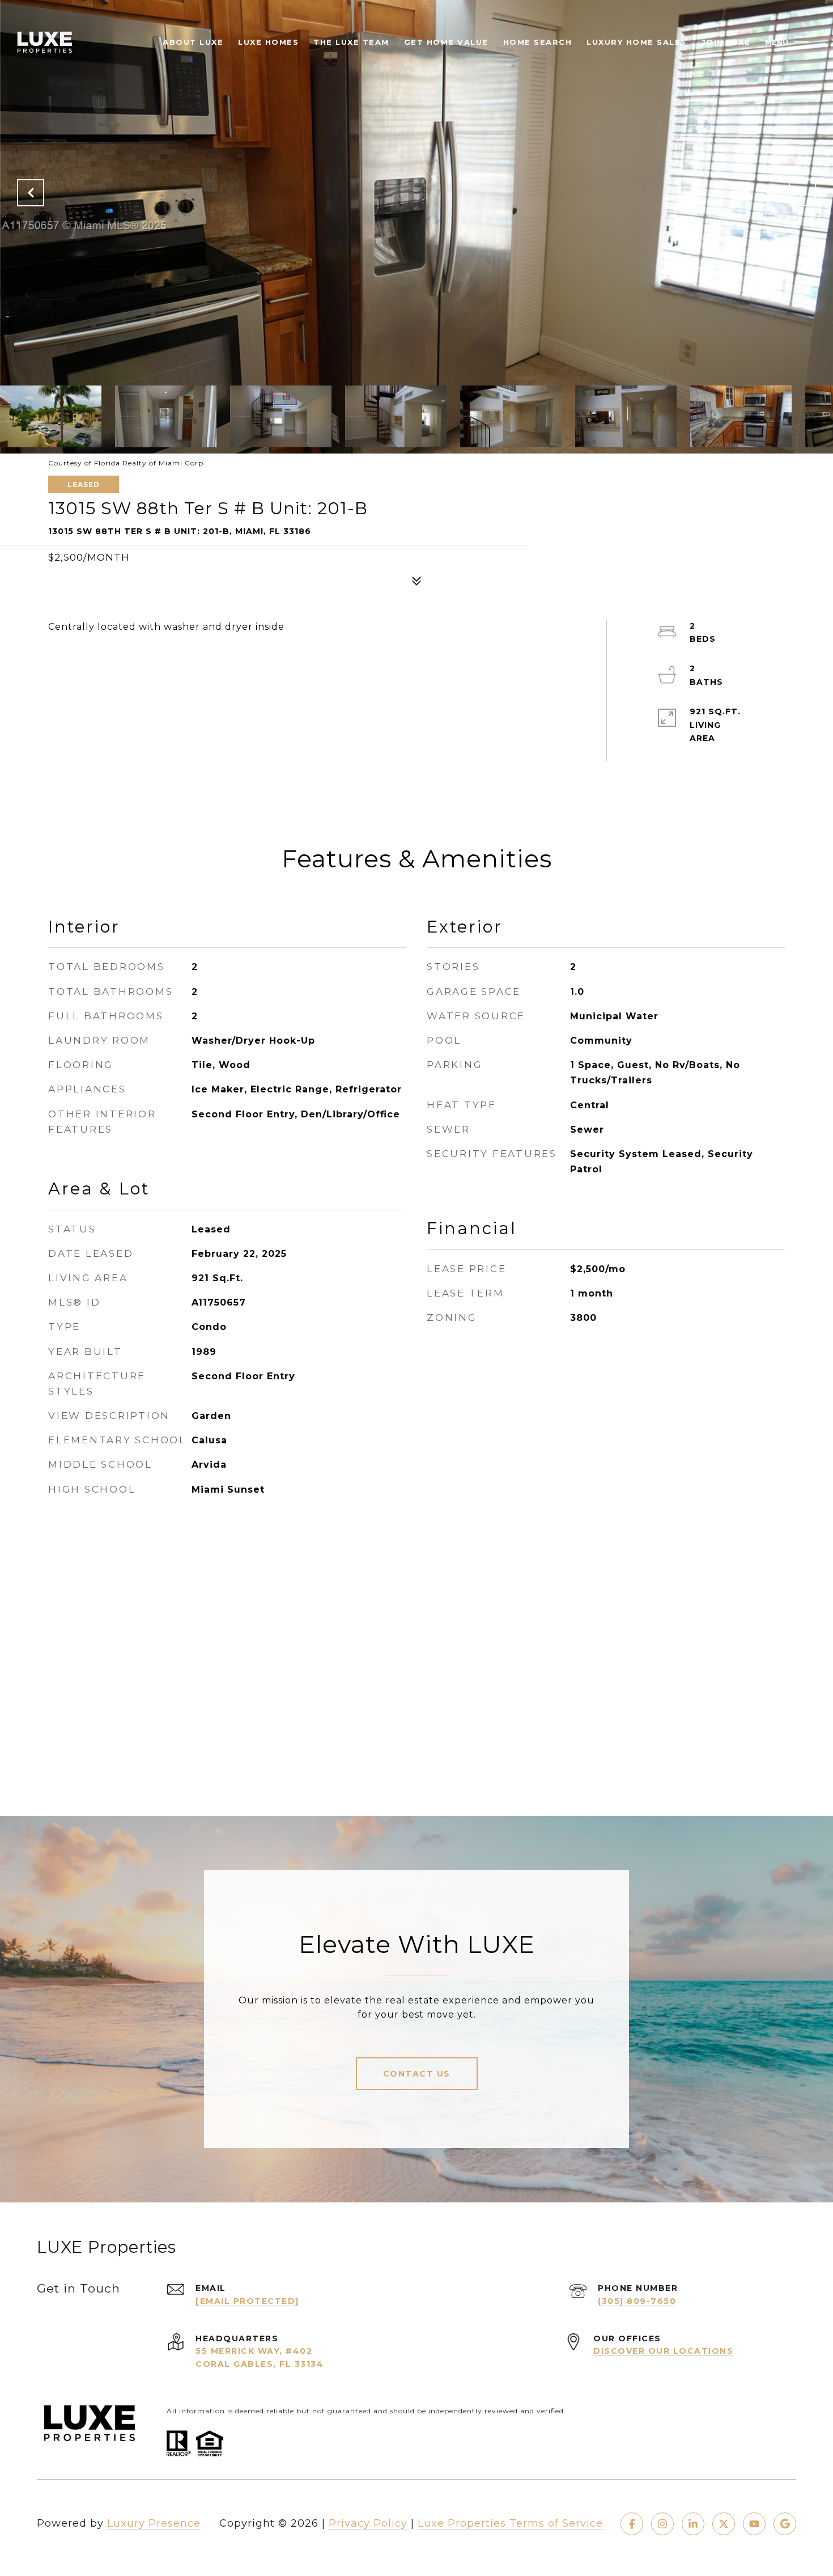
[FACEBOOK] (632, 2524)
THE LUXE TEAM (351, 42)
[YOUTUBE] (754, 2524)
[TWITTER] (724, 2524)
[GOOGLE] (785, 2524)
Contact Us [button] (417, 2074)
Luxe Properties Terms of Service (510, 2523)
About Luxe (193, 42)
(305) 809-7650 (637, 2301)
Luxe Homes (268, 42)
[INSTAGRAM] (662, 2524)
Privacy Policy (368, 2523)
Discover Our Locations (663, 2351)
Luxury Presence (154, 2523)
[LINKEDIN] (693, 2524)
